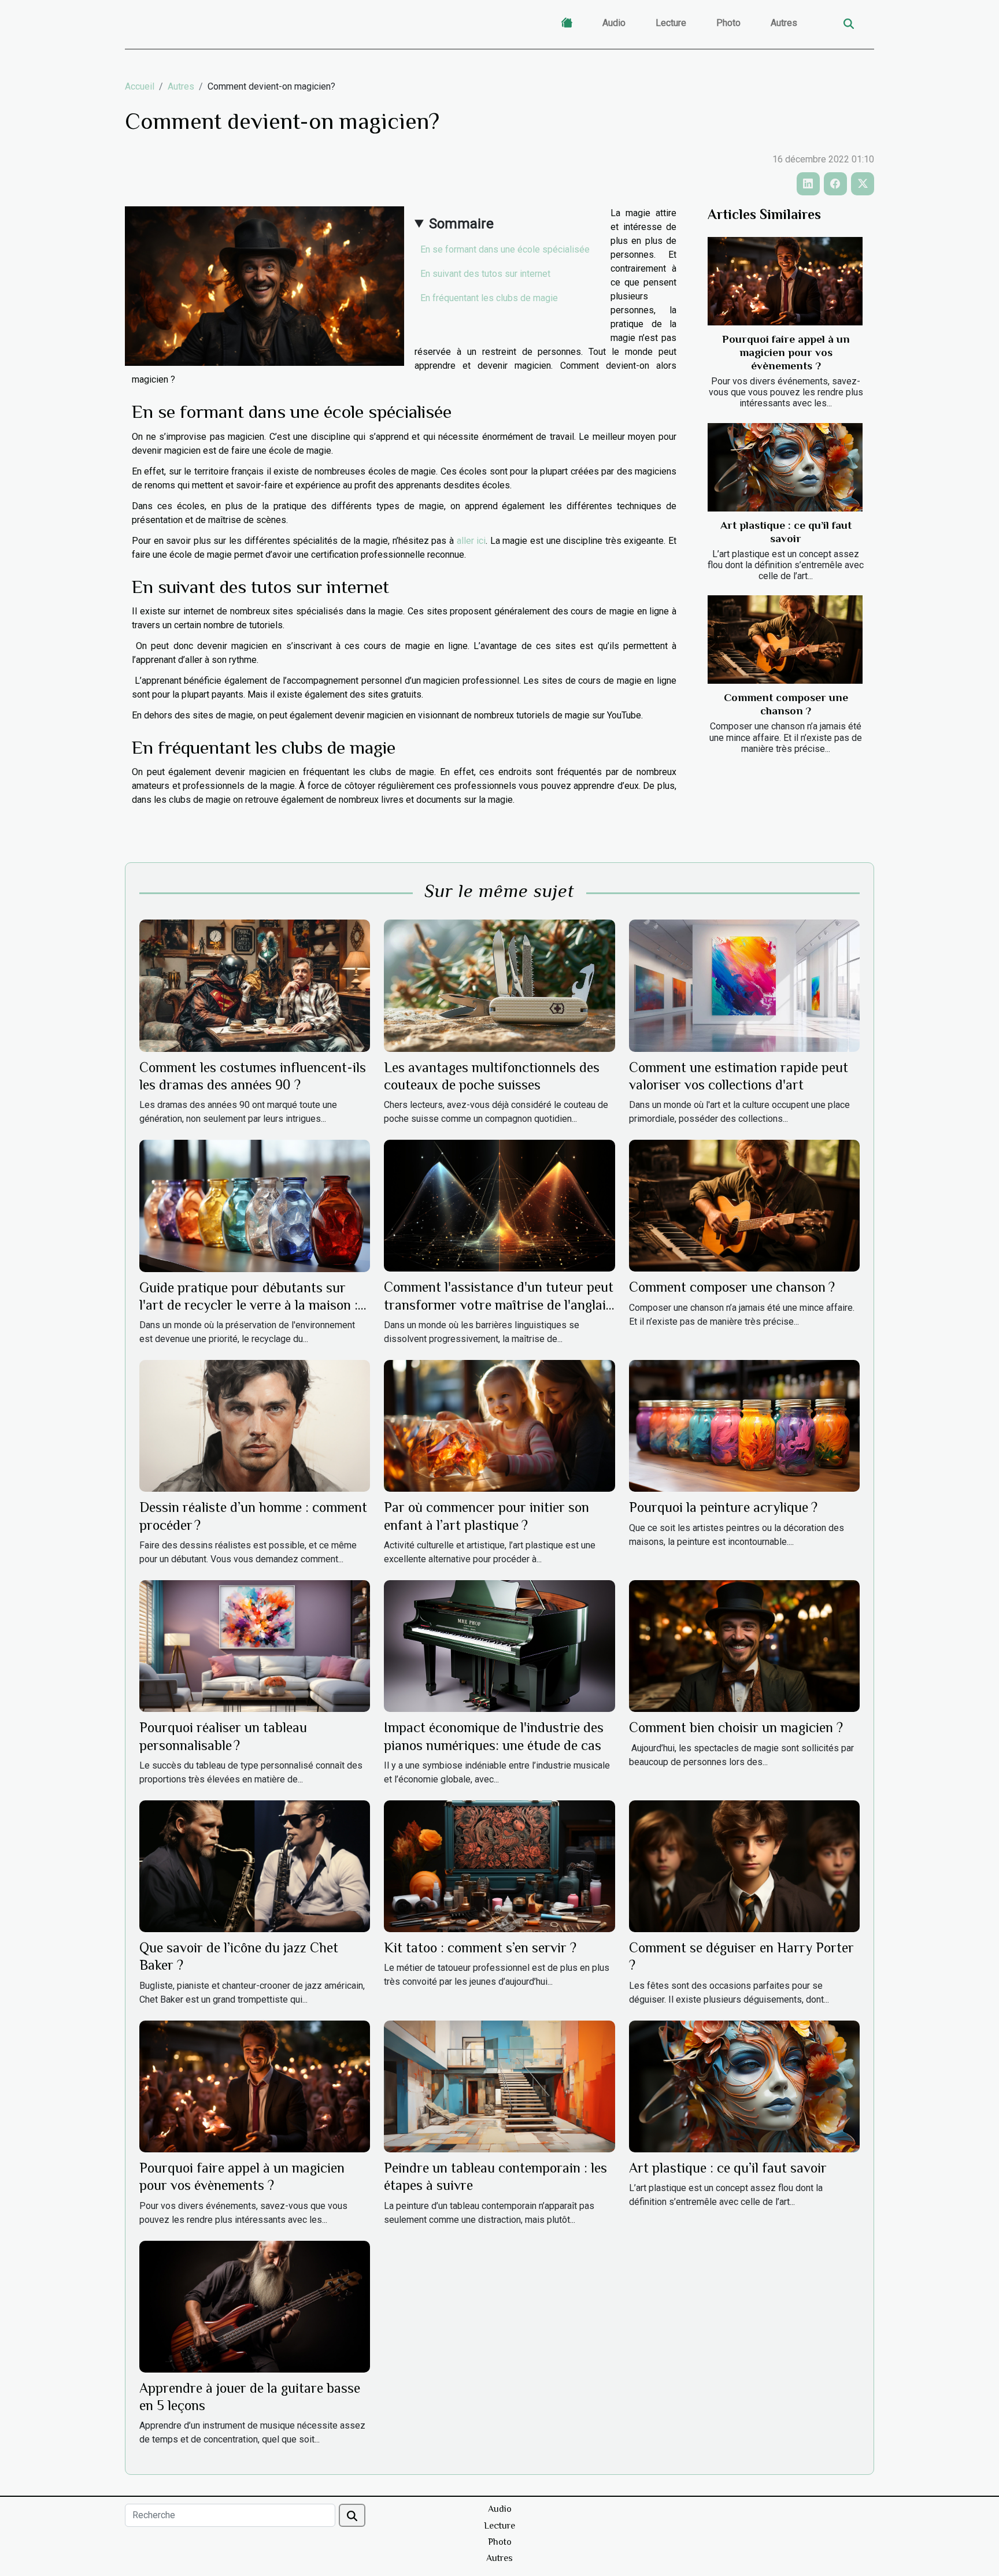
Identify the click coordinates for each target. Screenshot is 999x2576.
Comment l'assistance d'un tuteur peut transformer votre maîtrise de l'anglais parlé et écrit (499, 1304)
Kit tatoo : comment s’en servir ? (480, 1947)
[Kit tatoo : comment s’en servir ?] (499, 1865)
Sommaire (461, 224)
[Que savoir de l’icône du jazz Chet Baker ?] (255, 1865)
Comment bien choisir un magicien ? (736, 1727)
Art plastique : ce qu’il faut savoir (728, 2168)
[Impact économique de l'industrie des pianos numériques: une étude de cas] (499, 1645)
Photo (728, 23)
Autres (784, 23)
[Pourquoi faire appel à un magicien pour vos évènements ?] (785, 281)
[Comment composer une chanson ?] (785, 640)
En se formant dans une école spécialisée (505, 249)
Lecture (671, 23)
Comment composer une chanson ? (732, 1287)
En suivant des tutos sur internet (486, 274)
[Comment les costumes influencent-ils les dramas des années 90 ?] (255, 985)
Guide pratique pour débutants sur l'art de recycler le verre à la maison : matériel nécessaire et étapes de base (249, 1305)
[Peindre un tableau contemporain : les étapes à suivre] (499, 2086)
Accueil (140, 86)
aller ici (471, 541)
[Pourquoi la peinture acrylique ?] (744, 1426)
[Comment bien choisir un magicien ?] (744, 1645)
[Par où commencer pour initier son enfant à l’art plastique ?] (499, 1426)
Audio (614, 23)
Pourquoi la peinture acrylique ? (723, 1507)
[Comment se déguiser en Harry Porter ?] (744, 1865)
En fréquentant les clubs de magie (490, 298)
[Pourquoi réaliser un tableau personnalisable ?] (255, 1645)
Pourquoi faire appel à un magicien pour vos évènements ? (786, 352)
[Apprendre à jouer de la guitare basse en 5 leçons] (255, 2306)
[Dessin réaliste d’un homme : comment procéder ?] (255, 1426)
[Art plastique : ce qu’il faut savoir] (785, 467)
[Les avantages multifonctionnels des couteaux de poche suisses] (499, 985)
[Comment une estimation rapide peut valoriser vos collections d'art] (744, 985)
